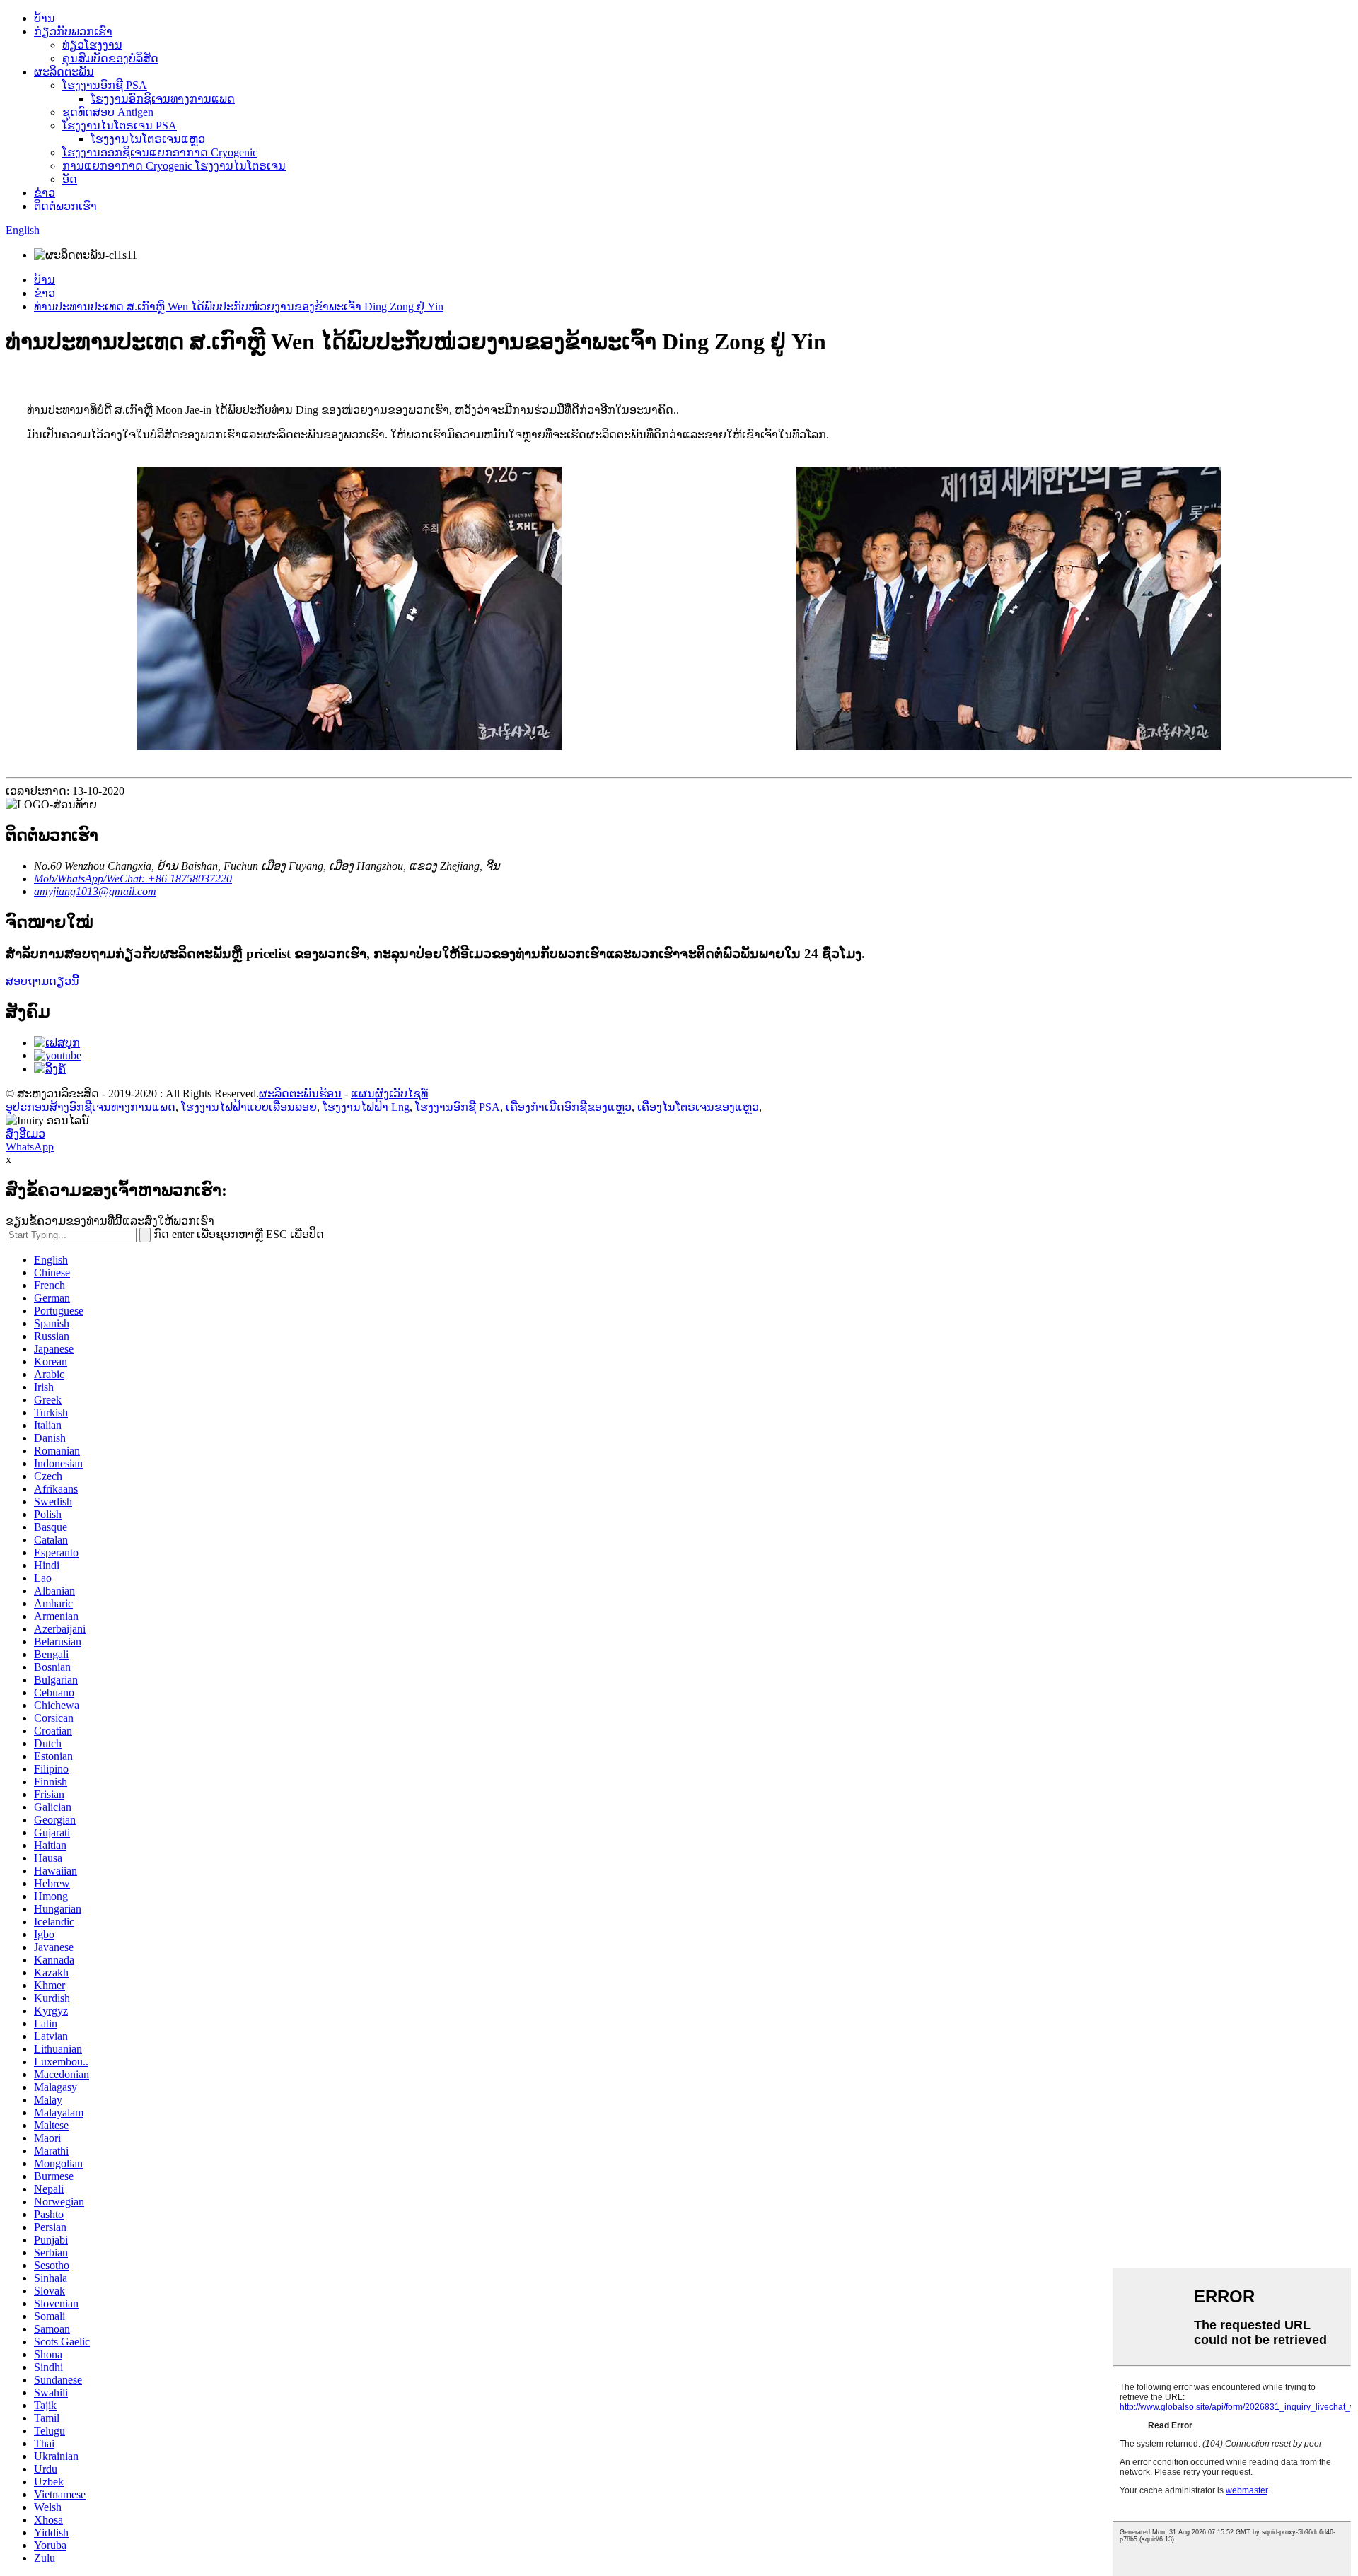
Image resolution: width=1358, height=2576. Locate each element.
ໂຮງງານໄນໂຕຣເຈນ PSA (120, 126)
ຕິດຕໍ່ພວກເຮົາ (65, 206)
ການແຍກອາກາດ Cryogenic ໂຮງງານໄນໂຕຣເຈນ (174, 166)
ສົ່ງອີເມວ (25, 1134)
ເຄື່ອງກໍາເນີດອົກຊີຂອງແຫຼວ (569, 1107)
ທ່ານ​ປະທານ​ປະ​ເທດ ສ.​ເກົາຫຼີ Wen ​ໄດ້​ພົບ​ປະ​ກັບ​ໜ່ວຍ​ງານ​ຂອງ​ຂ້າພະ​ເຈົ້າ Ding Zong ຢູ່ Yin (239, 307)
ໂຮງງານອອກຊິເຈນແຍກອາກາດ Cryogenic (160, 152)
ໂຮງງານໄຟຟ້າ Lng (366, 1107)
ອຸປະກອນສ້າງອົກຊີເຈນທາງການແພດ (91, 1107)
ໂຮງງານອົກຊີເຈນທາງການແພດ (163, 99)
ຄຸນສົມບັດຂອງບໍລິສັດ (110, 58)
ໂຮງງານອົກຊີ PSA (105, 85)
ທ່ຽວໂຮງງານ (92, 45)
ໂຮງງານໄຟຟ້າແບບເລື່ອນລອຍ (249, 1107)
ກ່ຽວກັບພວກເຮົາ (73, 31)
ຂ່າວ (45, 193)
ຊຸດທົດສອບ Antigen (108, 112)
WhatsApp (30, 1147)
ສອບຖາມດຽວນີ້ (42, 981)
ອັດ (70, 179)
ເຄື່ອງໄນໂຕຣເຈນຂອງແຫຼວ (698, 1107)
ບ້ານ (45, 18)
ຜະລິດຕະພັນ (64, 72)
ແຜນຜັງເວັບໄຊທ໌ (389, 1094)
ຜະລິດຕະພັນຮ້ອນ (300, 1094)
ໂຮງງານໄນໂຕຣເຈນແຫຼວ (148, 139)
